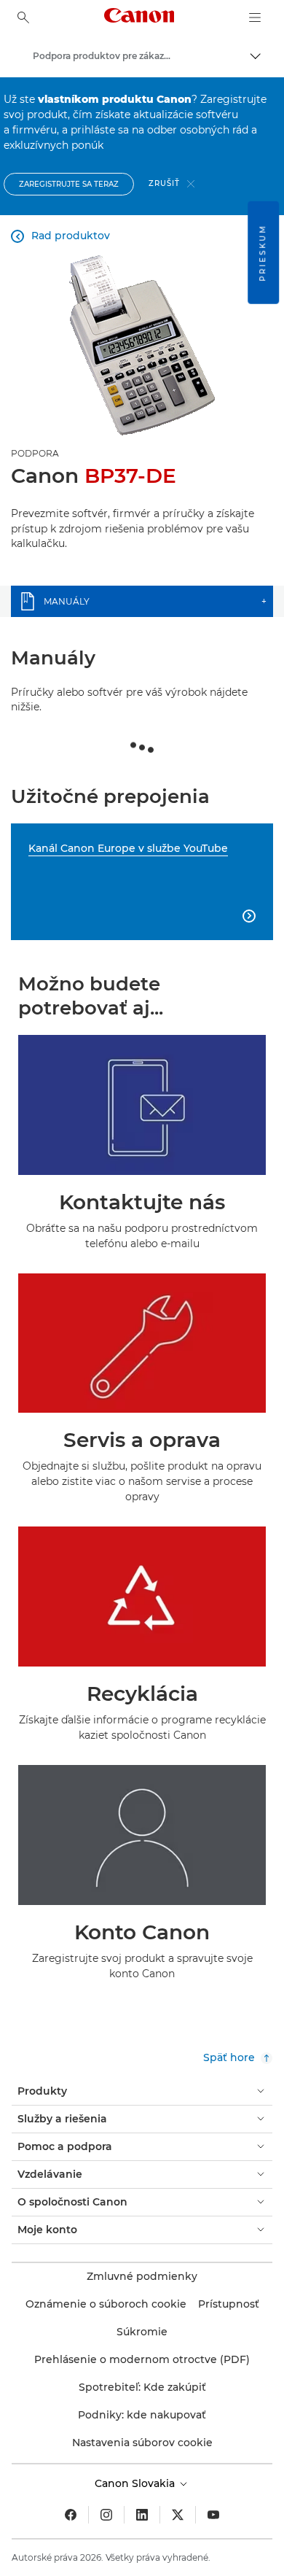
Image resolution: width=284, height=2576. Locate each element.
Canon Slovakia (136, 2483)
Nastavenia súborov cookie (142, 2443)
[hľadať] (23, 18)
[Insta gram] (106, 2515)
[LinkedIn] (142, 2515)
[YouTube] (213, 2515)
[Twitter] (178, 2515)
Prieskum (263, 253)
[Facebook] (71, 2515)
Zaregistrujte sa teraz (69, 184)
